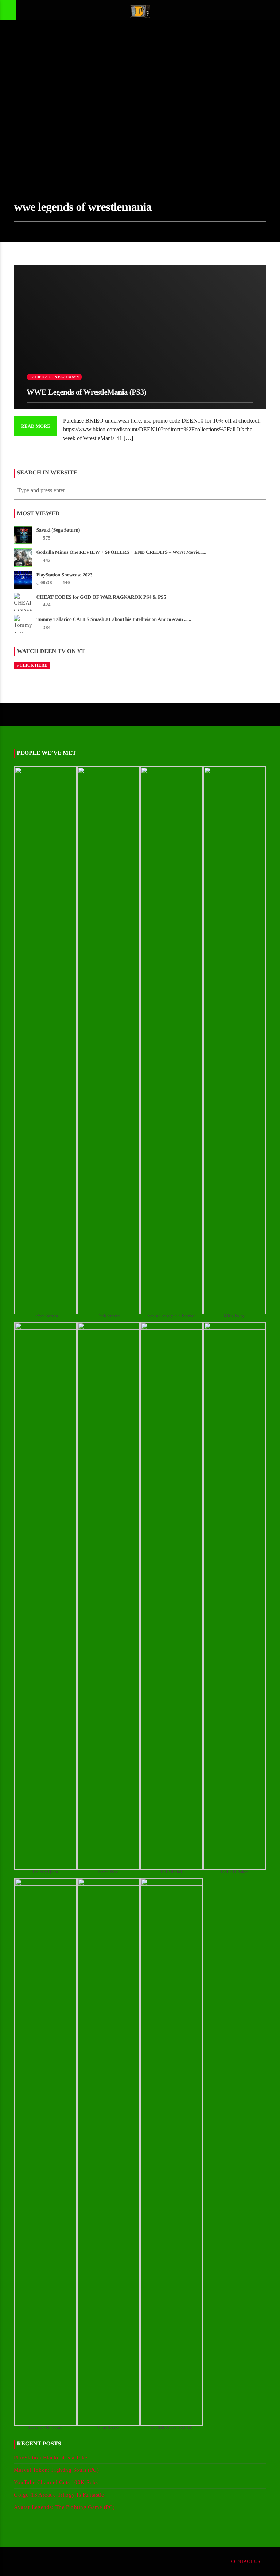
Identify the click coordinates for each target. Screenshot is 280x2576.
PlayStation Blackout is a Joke (51, 2458)
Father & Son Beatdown (55, 377)
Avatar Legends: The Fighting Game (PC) (64, 2507)
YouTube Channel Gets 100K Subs (56, 2482)
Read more (36, 426)
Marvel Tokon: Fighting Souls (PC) (56, 2470)
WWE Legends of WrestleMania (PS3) (86, 392)
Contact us (246, 2561)
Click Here (33, 665)
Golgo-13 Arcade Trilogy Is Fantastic (59, 2495)
